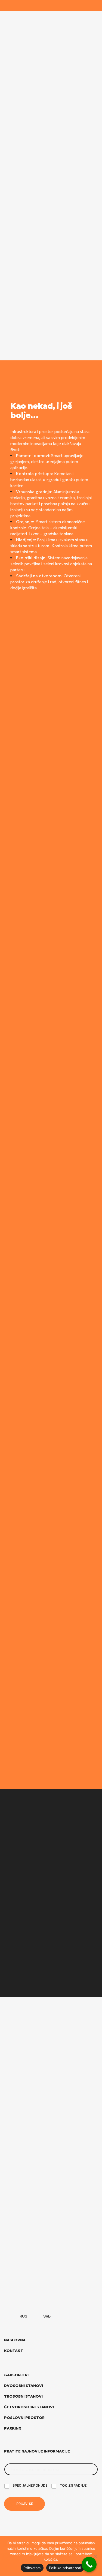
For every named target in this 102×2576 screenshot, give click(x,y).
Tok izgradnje (73, 2486)
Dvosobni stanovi (24, 2386)
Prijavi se (25, 2504)
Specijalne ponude (30, 2486)
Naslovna (15, 2340)
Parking (13, 2428)
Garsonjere (17, 2375)
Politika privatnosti (65, 2568)
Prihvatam (32, 2568)
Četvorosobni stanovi (29, 2407)
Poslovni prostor (24, 2418)
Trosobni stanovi (23, 2396)
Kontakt (14, 2351)
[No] (95, 2556)
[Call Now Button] (89, 2564)
